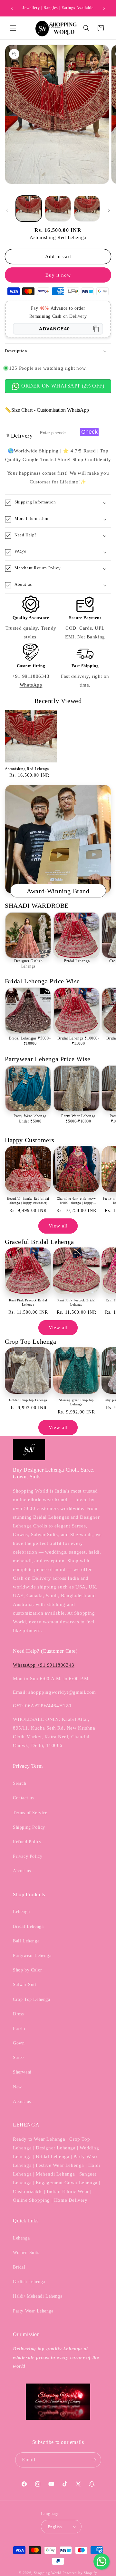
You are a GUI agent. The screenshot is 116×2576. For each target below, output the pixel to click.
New (17, 2087)
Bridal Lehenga (77, 961)
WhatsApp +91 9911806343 (44, 1665)
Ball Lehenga (26, 1941)
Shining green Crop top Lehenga (76, 1402)
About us (22, 1871)
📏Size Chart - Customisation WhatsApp (47, 410)
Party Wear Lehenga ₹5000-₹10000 (78, 1119)
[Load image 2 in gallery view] (58, 209)
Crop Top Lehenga (32, 1999)
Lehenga (21, 1912)
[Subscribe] (94, 2460)
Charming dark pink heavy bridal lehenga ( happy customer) (76, 1201)
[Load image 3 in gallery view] (87, 209)
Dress (18, 2014)
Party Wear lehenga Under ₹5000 (30, 1119)
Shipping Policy (29, 1827)
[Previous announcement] (12, 8)
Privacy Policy (28, 1856)
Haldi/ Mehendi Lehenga (38, 2296)
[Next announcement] (104, 8)
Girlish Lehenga (29, 2282)
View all (58, 1226)
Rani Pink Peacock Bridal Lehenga (28, 1302)
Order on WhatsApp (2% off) (62, 386)
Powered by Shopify (80, 2573)
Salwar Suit (25, 1985)
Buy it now (58, 275)
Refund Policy (27, 1842)
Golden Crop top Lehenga (28, 1400)
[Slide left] (7, 210)
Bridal (19, 2267)
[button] (13, 28)
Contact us (23, 1798)
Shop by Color (28, 1970)
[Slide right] (109, 210)
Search (20, 1783)
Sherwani (22, 2072)
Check (89, 432)
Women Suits (26, 2253)
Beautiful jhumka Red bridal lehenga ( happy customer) (28, 1201)
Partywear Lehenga (32, 1955)
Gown (19, 2043)
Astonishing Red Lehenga (27, 769)
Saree (18, 2058)
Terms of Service (30, 1813)
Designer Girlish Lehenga (29, 964)
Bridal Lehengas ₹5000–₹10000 (30, 1041)
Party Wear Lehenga (33, 2311)
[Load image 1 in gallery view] (29, 209)
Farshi (19, 2028)
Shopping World (48, 2573)
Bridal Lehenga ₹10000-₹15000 (78, 1041)
